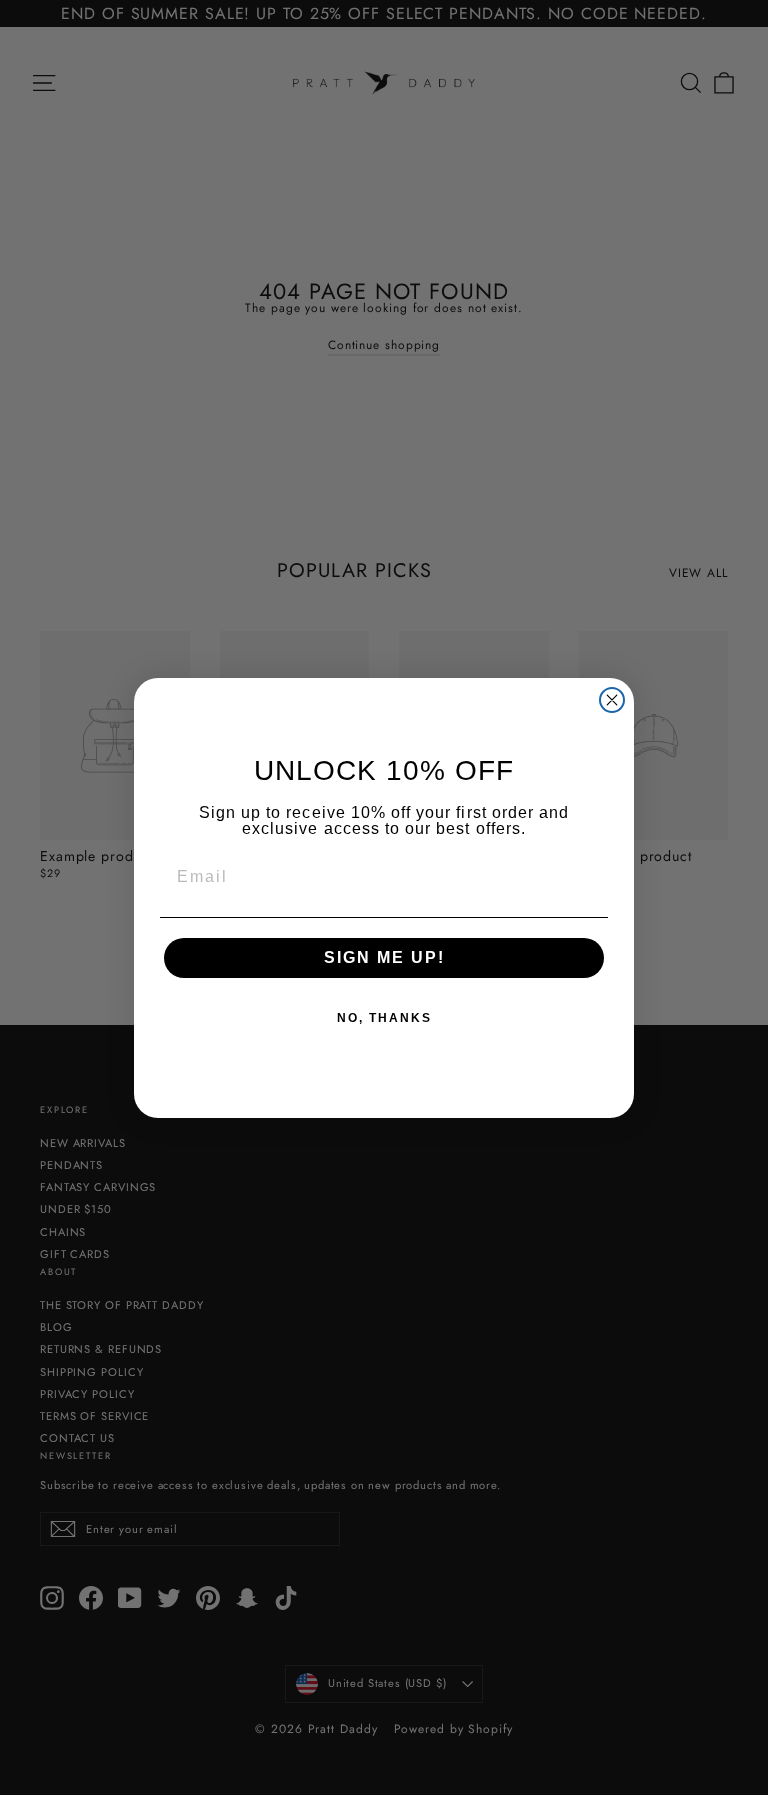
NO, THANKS (384, 1018)
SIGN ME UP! (384, 957)
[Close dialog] (612, 700)
